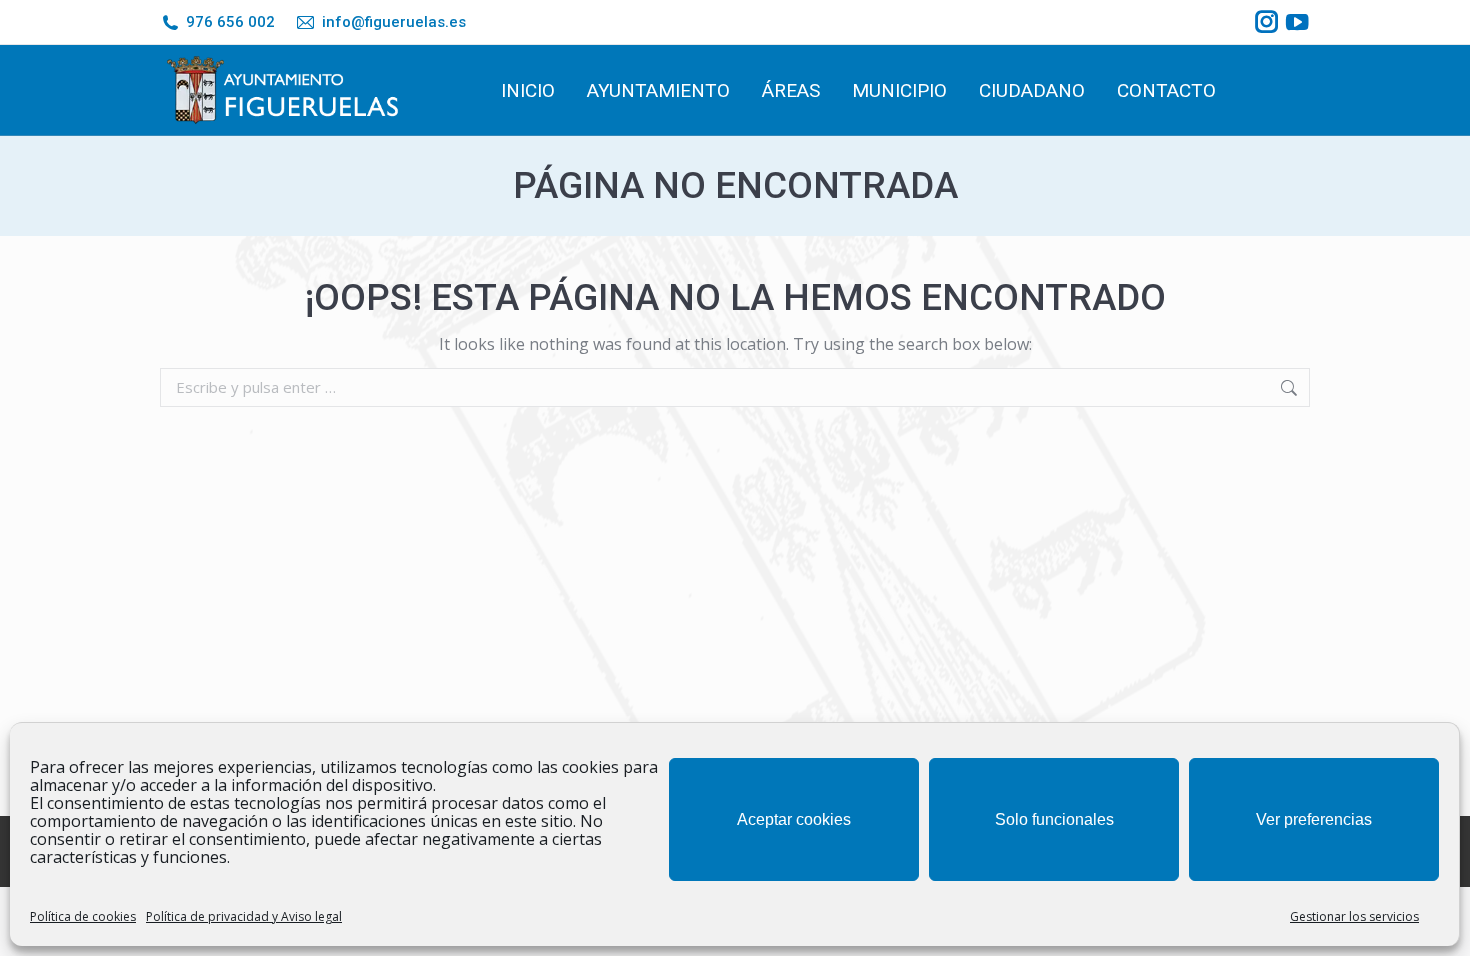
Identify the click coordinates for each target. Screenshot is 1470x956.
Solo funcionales (1054, 819)
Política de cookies (83, 916)
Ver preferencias (1314, 819)
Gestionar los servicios (1354, 916)
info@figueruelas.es (393, 22)
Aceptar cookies (794, 819)
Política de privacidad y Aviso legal (244, 916)
